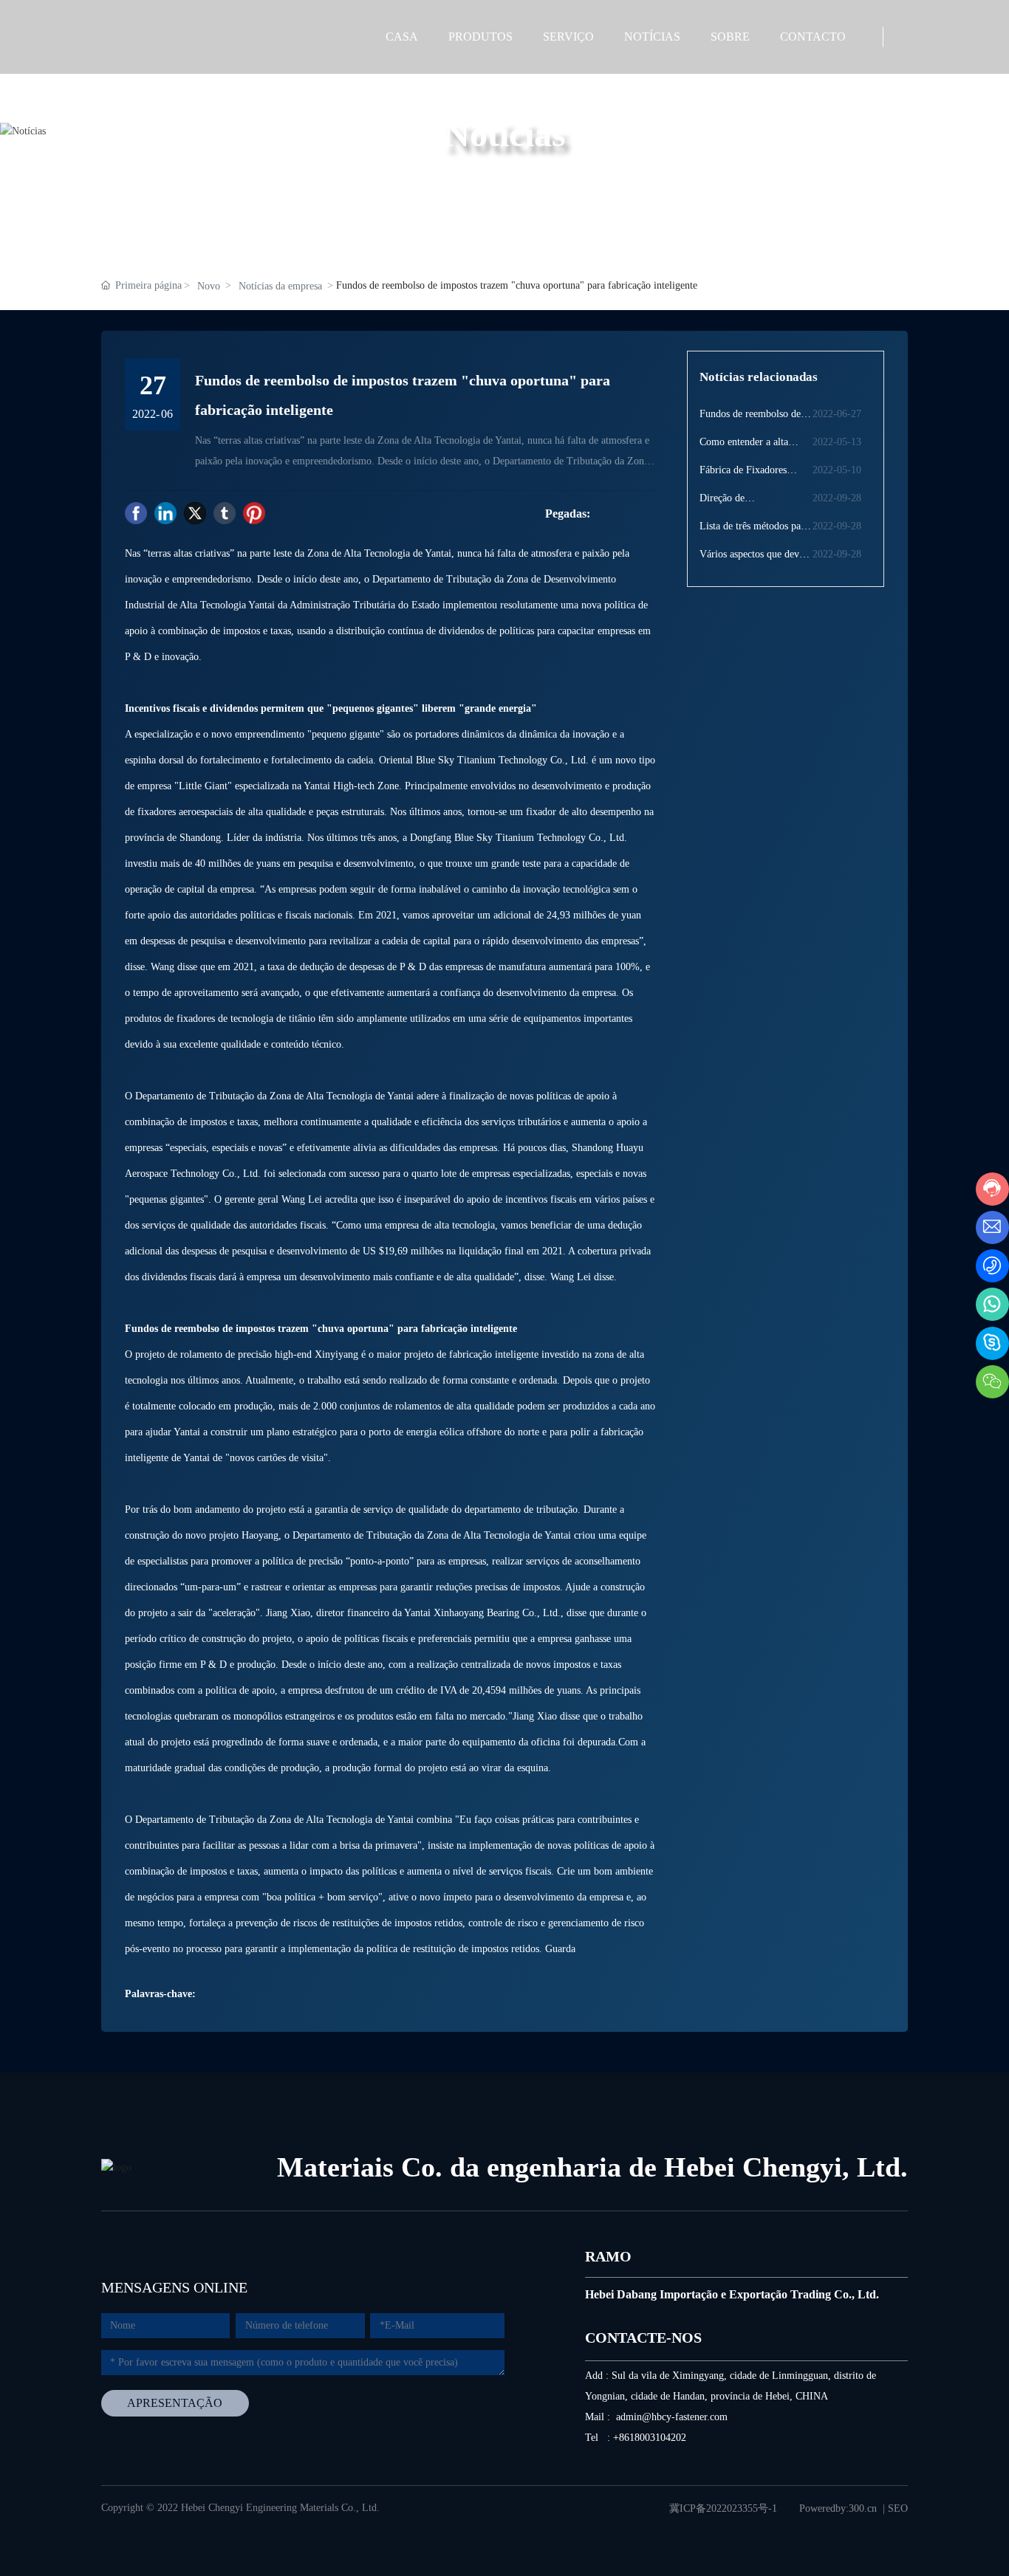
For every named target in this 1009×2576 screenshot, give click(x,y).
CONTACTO (813, 37)
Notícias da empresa (280, 286)
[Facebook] (136, 513)
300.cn (863, 2508)
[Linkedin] (165, 513)
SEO (898, 2508)
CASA (402, 37)
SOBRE (730, 37)
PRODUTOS (480, 37)
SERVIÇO (568, 37)
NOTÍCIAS (652, 37)
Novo (209, 286)
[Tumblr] (225, 513)
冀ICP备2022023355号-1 (723, 2508)
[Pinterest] (254, 513)
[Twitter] (195, 513)
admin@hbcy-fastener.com (672, 2417)
